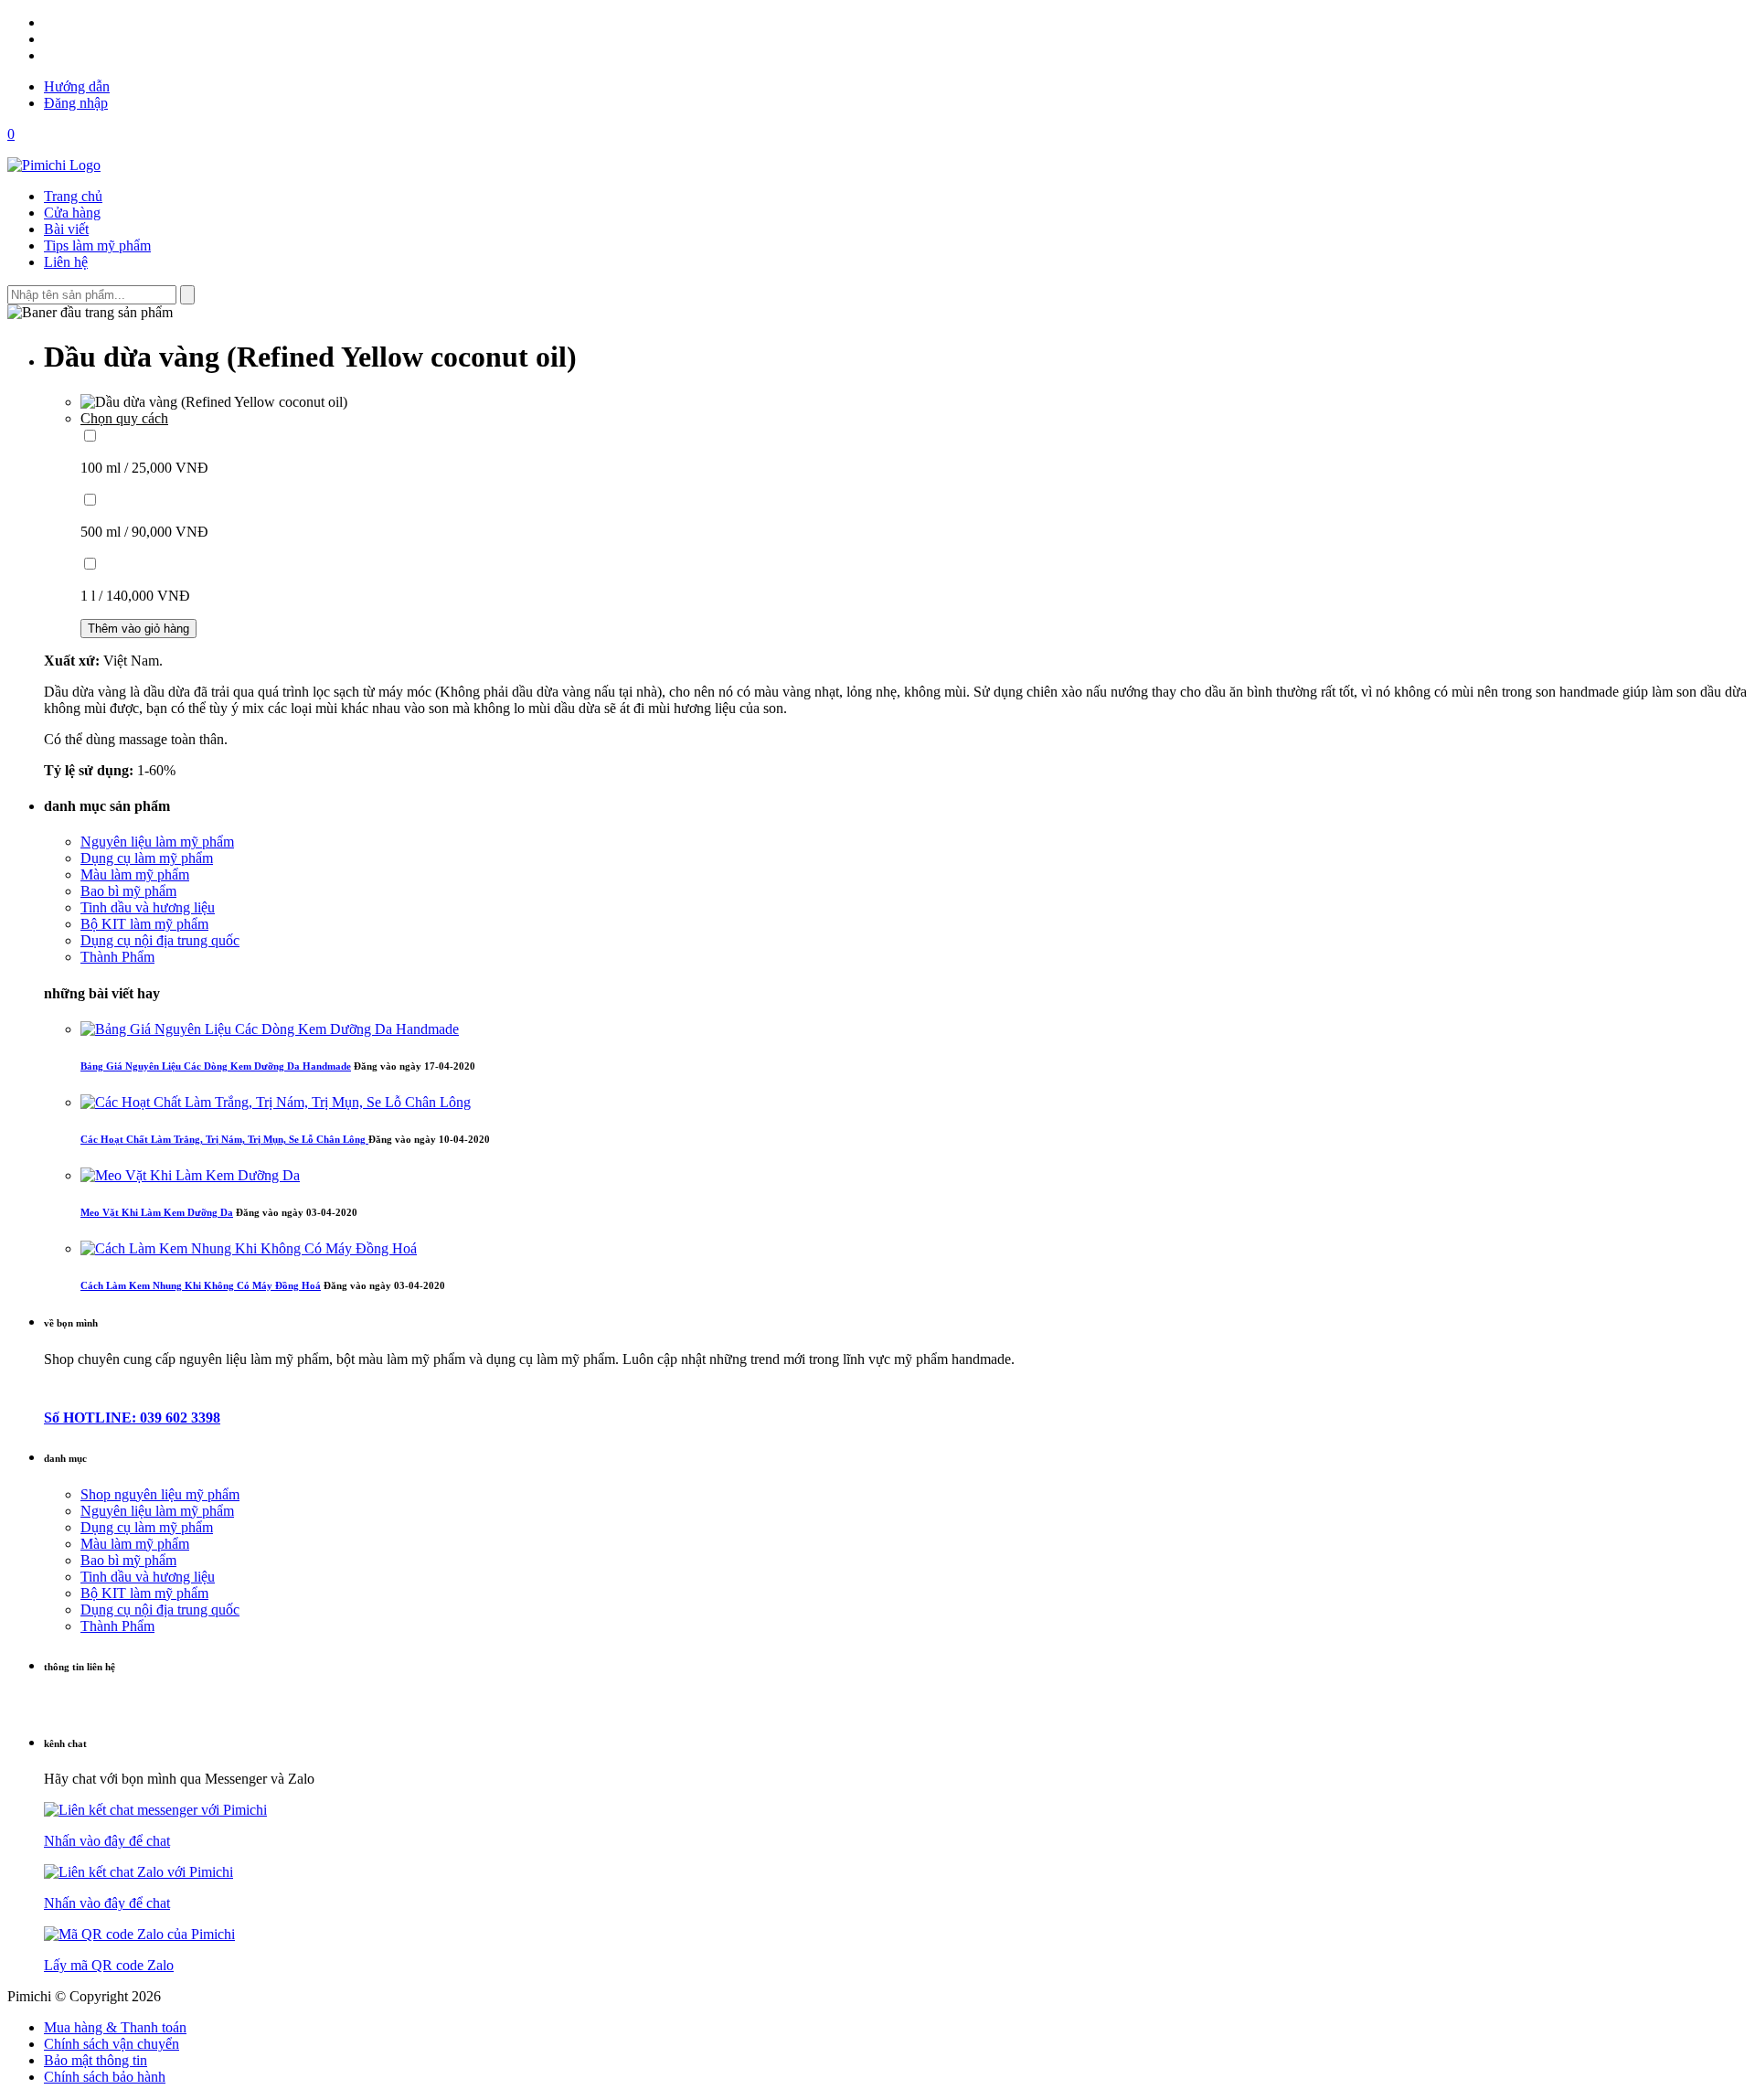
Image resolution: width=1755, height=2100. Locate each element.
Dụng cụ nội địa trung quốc (160, 940)
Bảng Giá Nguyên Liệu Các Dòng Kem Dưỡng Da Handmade (216, 1066)
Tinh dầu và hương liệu (148, 907)
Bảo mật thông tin (96, 2060)
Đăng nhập (76, 103)
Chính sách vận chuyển (112, 2044)
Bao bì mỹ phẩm (128, 891)
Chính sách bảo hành (105, 2077)
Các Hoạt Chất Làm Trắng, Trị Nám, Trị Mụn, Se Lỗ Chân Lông (224, 1139)
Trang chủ (73, 196)
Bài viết (66, 229)
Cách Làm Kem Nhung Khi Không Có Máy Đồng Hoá (201, 1285)
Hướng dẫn (77, 86)
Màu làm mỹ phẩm (135, 874)
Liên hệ (66, 262)
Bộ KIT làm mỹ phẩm (144, 924)
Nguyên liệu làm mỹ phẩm (157, 842)
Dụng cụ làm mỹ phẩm (147, 858)
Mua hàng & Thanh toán (115, 2027)
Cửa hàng (72, 213)
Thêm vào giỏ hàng (138, 629)
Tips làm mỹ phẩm (97, 245)
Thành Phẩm (117, 957)
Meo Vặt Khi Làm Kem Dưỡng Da (157, 1212)
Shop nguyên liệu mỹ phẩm (160, 1494)
